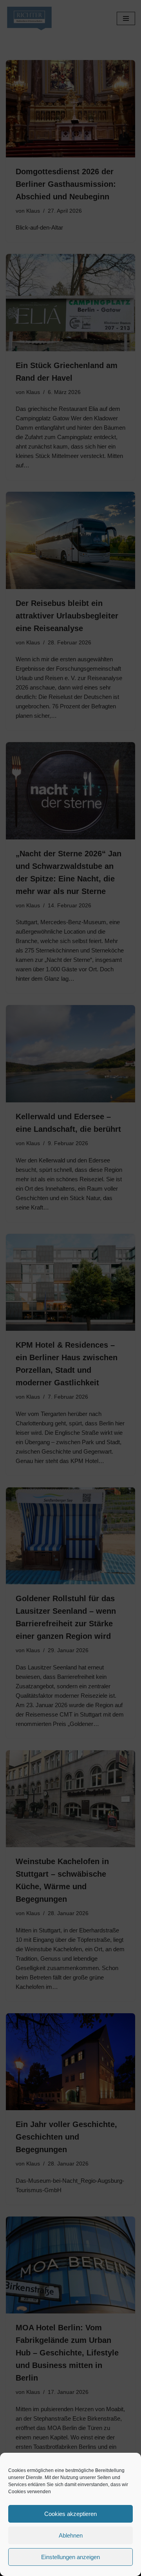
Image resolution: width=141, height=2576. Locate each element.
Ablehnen (71, 2535)
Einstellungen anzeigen (70, 2557)
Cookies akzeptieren (70, 2514)
